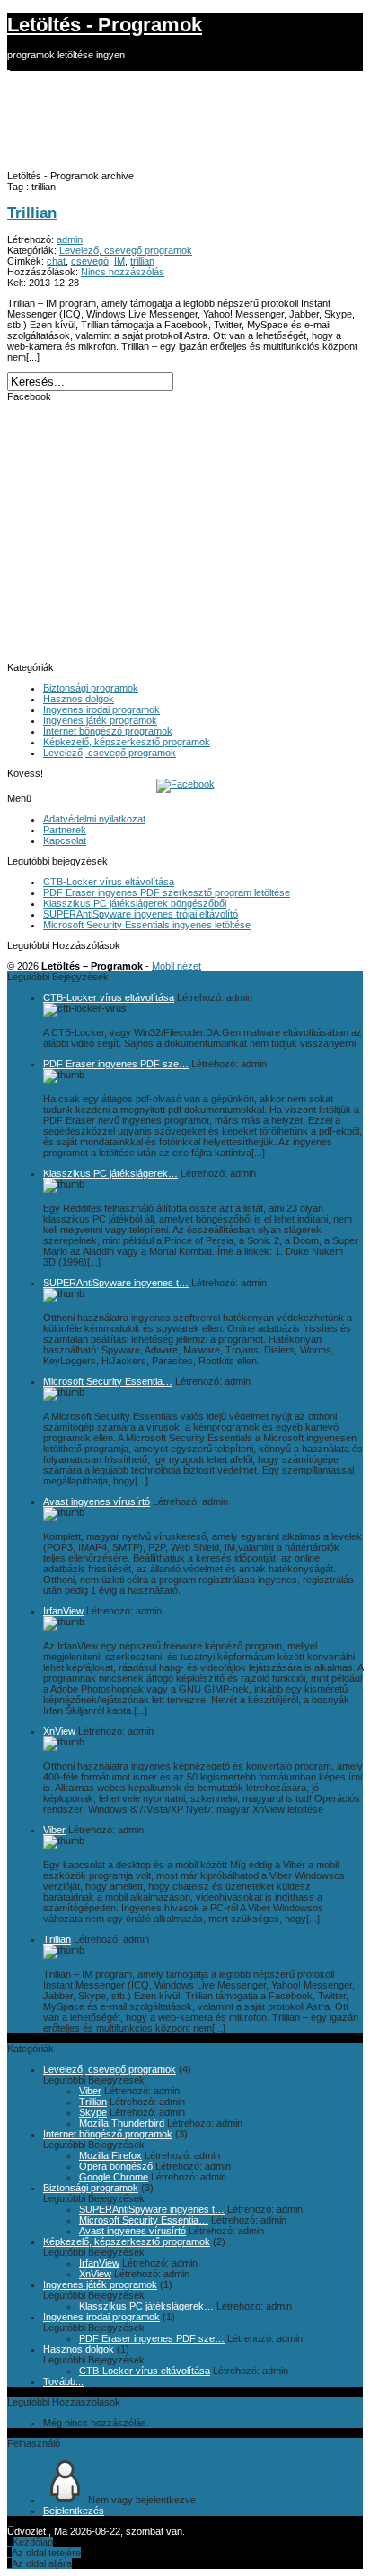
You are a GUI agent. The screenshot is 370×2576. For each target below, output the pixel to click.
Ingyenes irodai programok (101, 709)
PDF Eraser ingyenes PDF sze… (116, 1064)
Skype (93, 2112)
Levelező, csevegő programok (126, 250)
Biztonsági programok (91, 688)
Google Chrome (114, 2177)
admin (70, 239)
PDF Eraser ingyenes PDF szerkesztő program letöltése (167, 892)
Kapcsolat (65, 840)
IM (119, 261)
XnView (59, 1731)
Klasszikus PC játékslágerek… (110, 1173)
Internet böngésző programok (108, 731)
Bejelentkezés (74, 2511)
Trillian (32, 213)
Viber (54, 1830)
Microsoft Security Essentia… (108, 1381)
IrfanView (63, 1611)
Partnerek (65, 830)
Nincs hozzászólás (123, 272)
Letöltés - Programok (105, 25)
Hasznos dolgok (79, 699)
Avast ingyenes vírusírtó (97, 1501)
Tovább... (63, 2381)
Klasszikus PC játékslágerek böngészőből (135, 903)
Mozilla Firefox (110, 2155)
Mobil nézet (176, 966)
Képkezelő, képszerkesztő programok (127, 742)
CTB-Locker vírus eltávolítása (109, 882)
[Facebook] (185, 784)
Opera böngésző (116, 2166)
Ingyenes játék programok (100, 720)
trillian (142, 261)
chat (56, 261)
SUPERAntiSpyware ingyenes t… (116, 1283)
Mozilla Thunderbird (122, 2123)
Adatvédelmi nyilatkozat (94, 819)
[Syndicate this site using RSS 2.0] (9, 65)
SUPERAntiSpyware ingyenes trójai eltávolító (141, 914)
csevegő (90, 261)
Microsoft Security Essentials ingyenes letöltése (147, 925)
